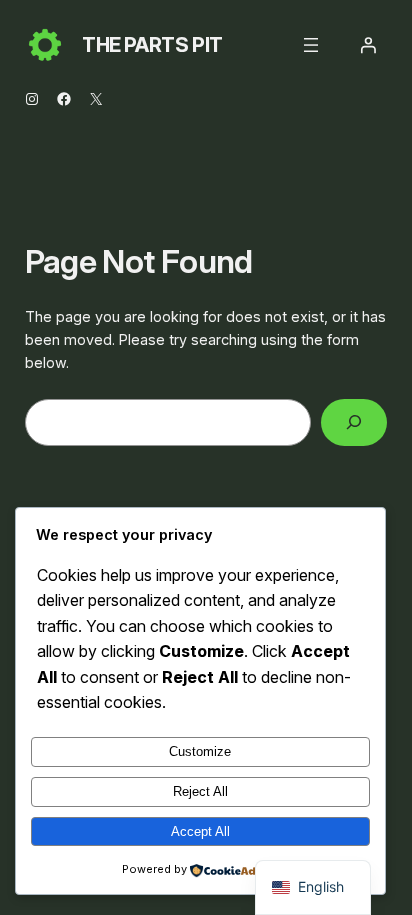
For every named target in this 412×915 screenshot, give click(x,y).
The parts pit (152, 45)
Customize (200, 751)
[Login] (368, 45)
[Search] (354, 422)
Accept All (200, 831)
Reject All (200, 791)
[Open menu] (311, 45)
